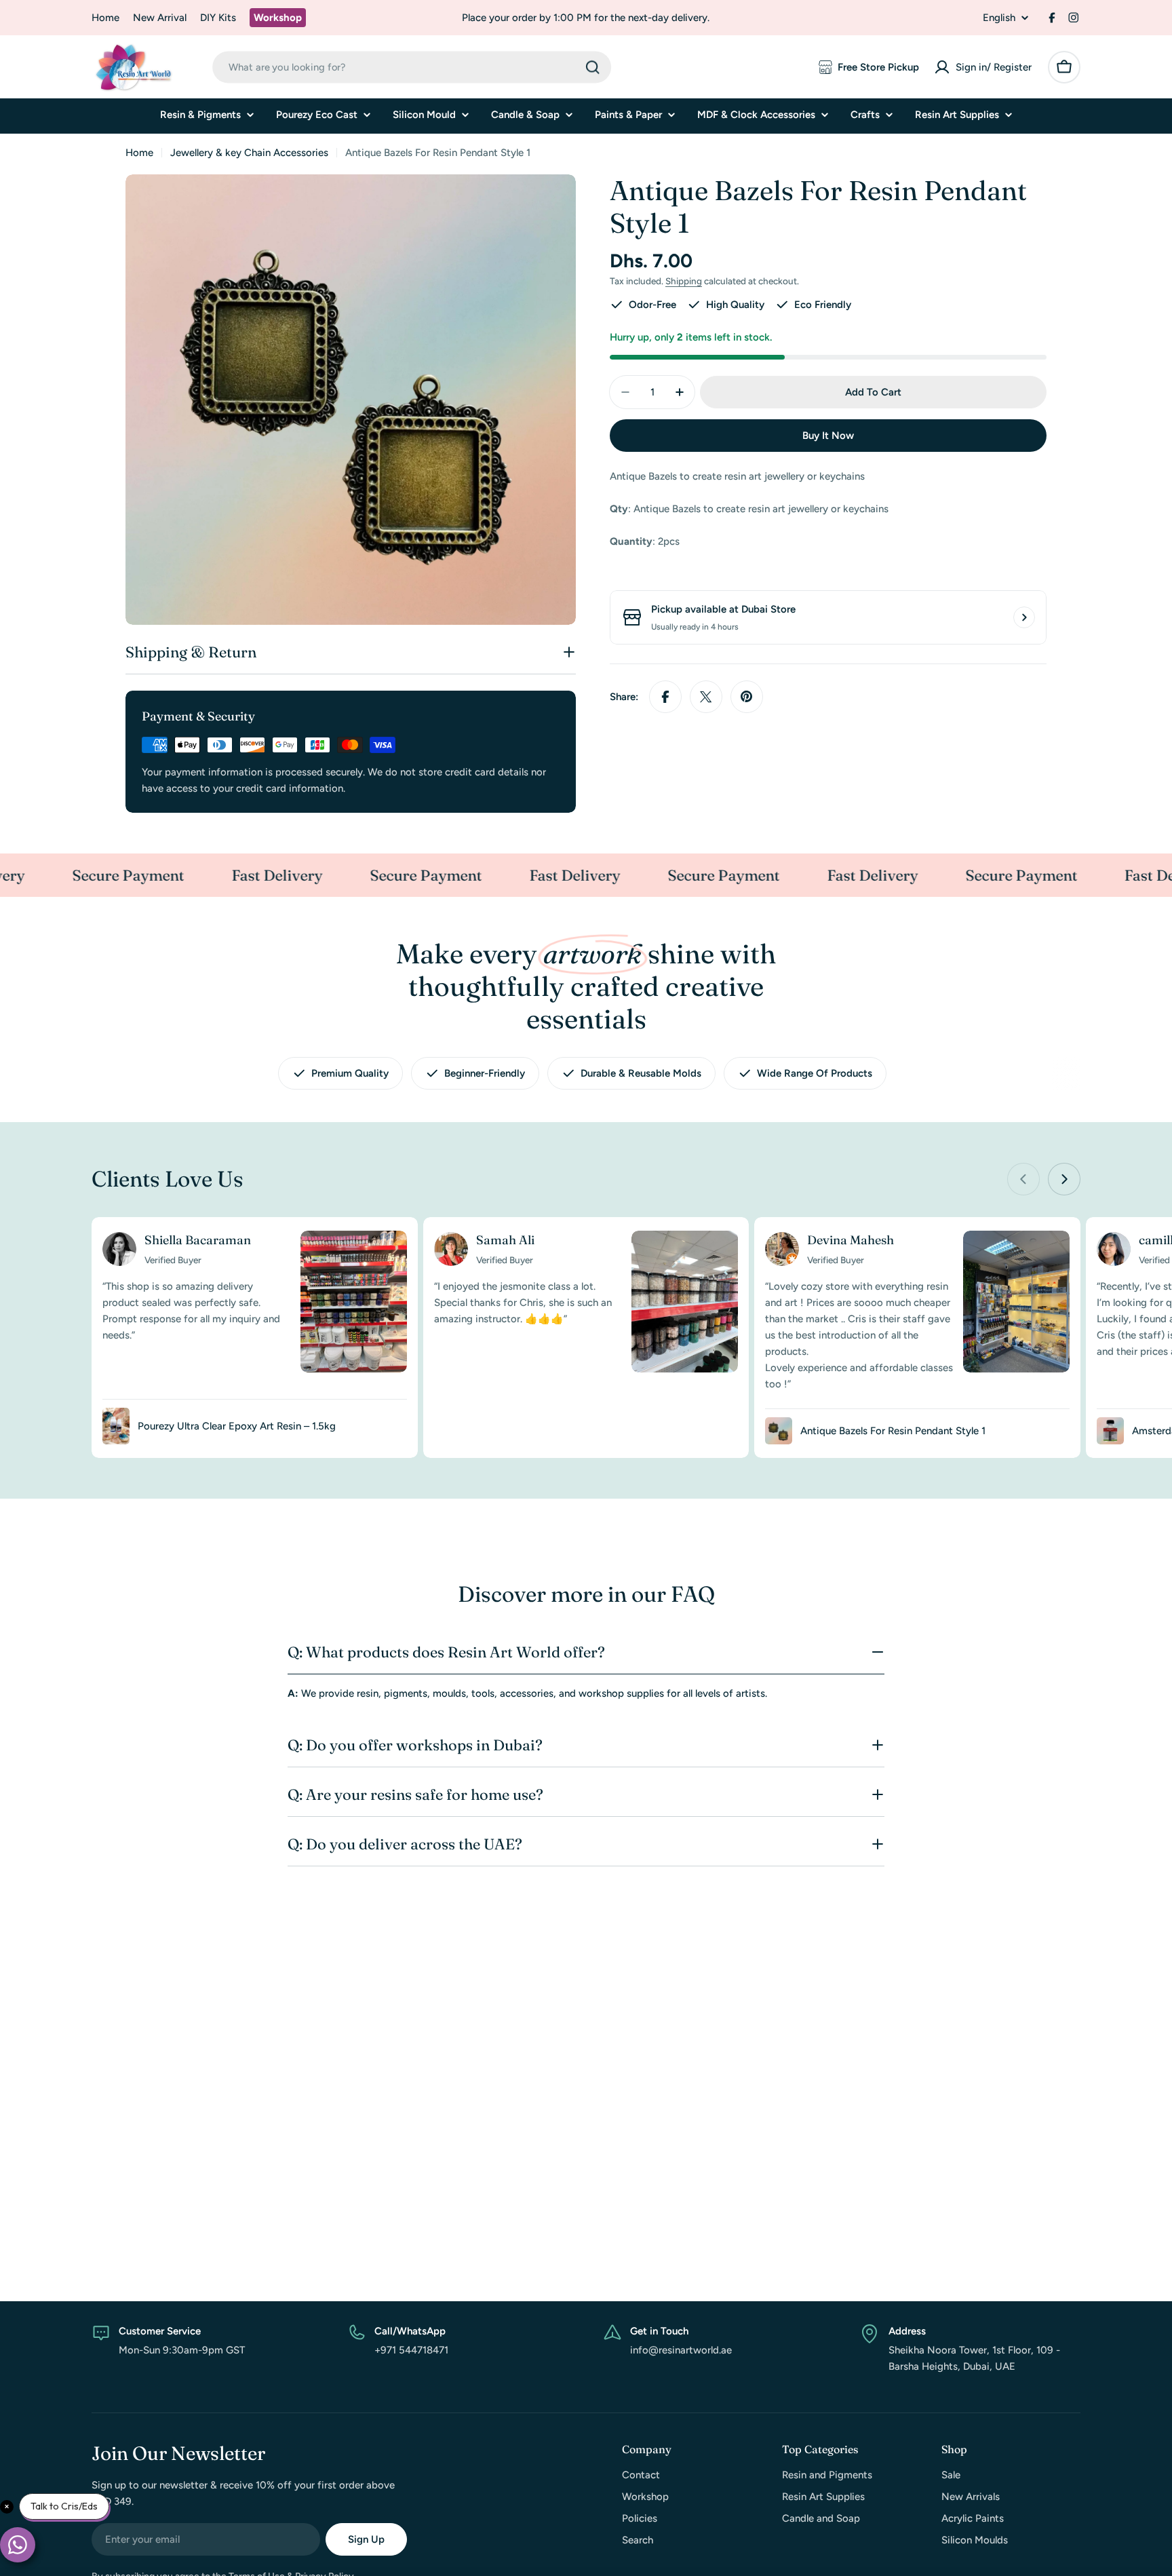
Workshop (278, 18)
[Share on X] (706, 697)
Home (105, 18)
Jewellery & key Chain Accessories (249, 153)
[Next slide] (1064, 1179)
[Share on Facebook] (665, 697)
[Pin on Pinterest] (747, 697)
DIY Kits (218, 18)
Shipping (684, 281)
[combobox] (412, 68)
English (999, 18)
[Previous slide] (1023, 1179)
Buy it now (828, 436)
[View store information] (1024, 617)
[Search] (593, 67)
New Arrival (160, 18)
